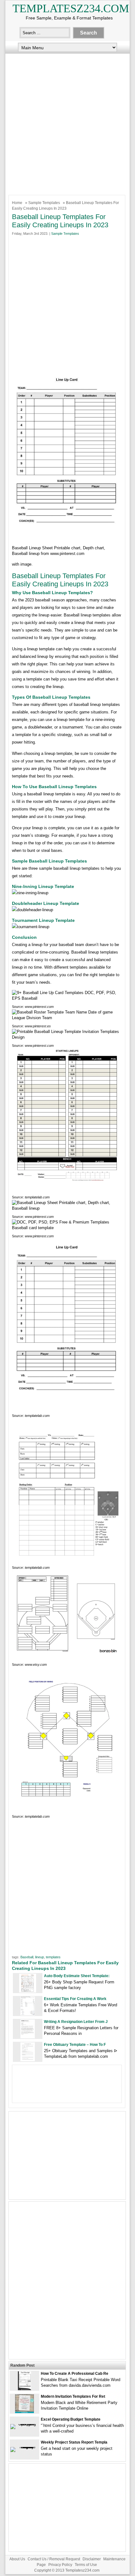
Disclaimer (92, 2559)
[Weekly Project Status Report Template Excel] (24, 2447)
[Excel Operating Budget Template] (24, 2424)
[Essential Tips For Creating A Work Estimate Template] (28, 2014)
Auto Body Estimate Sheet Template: (77, 1976)
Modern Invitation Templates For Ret (73, 2396)
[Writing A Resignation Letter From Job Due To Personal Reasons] (28, 2037)
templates (53, 1957)
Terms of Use (86, 2565)
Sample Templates (44, 203)
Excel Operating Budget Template (71, 2419)
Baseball (27, 1957)
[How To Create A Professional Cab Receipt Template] (24, 2389)
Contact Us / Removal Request (54, 2559)
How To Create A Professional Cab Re (75, 2374)
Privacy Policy (60, 2565)
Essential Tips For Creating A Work (75, 1999)
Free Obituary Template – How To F (75, 2045)
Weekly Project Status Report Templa (74, 2442)
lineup (40, 1957)
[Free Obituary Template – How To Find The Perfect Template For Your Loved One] (28, 2060)
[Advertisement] (67, 123)
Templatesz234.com (71, 8)
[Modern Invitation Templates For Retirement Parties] (24, 2412)
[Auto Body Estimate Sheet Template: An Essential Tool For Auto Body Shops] (28, 1991)
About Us (17, 2559)
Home (17, 203)
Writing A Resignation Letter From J (76, 2022)
